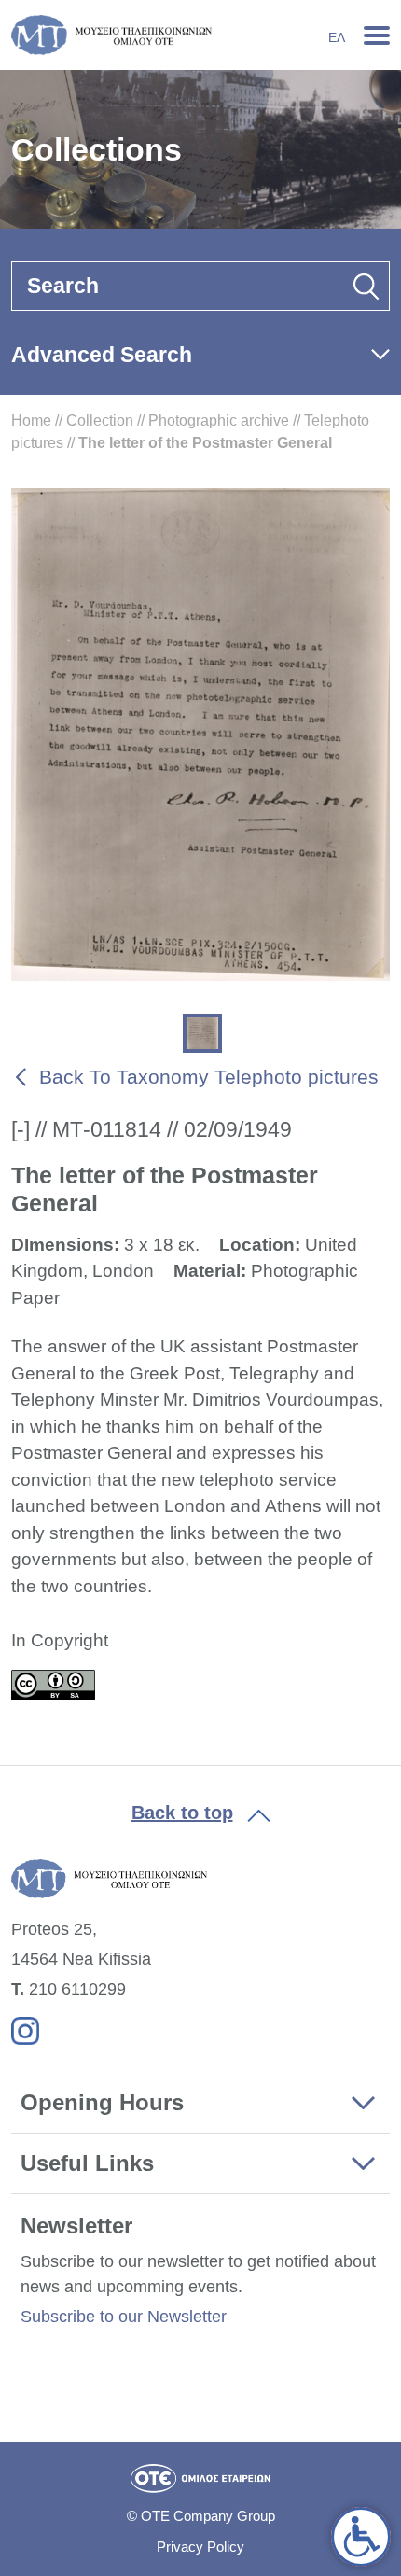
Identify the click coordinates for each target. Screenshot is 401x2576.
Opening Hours (102, 2102)
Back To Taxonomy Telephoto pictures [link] (209, 1077)
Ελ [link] (337, 37)
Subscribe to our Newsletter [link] (124, 2317)
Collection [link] (100, 420)
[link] (361, 2537)
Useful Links (87, 2163)
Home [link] (31, 420)
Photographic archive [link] (219, 420)
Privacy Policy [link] (200, 2547)
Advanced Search (102, 355)
